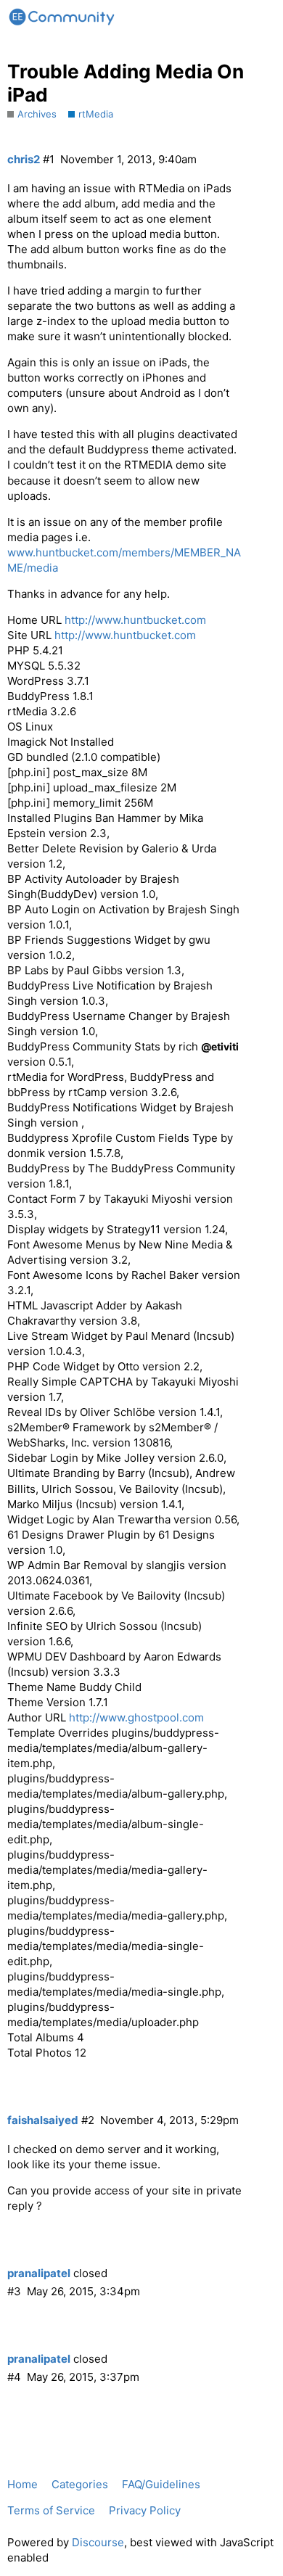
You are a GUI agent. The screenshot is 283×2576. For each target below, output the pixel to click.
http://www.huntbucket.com (135, 620)
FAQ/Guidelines (161, 2484)
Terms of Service (51, 2510)
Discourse (98, 2542)
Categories (80, 2484)
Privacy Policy (145, 2510)
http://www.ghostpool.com (136, 1717)
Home (22, 2484)
